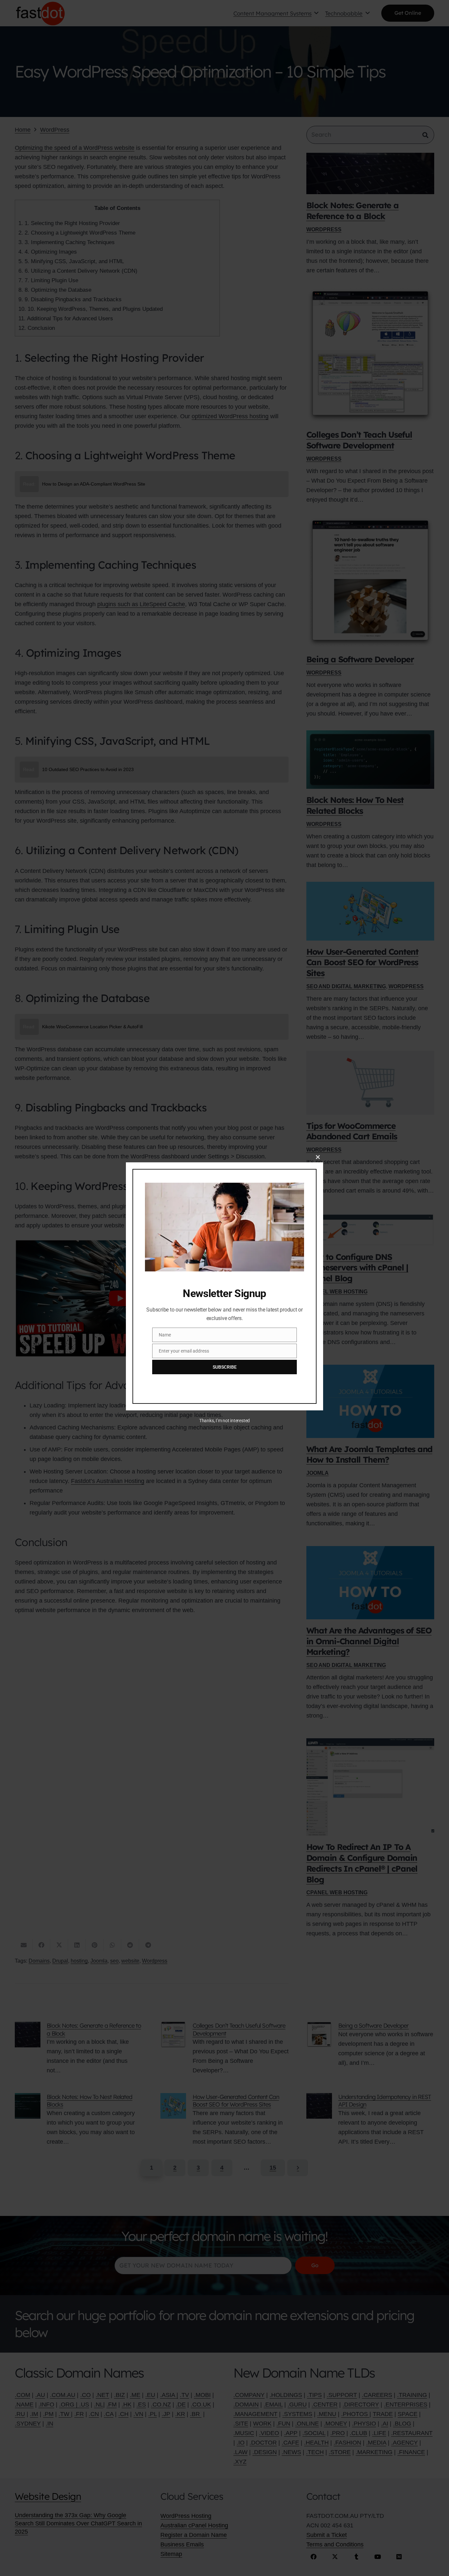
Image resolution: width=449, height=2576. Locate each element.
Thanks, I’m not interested (225, 1421)
